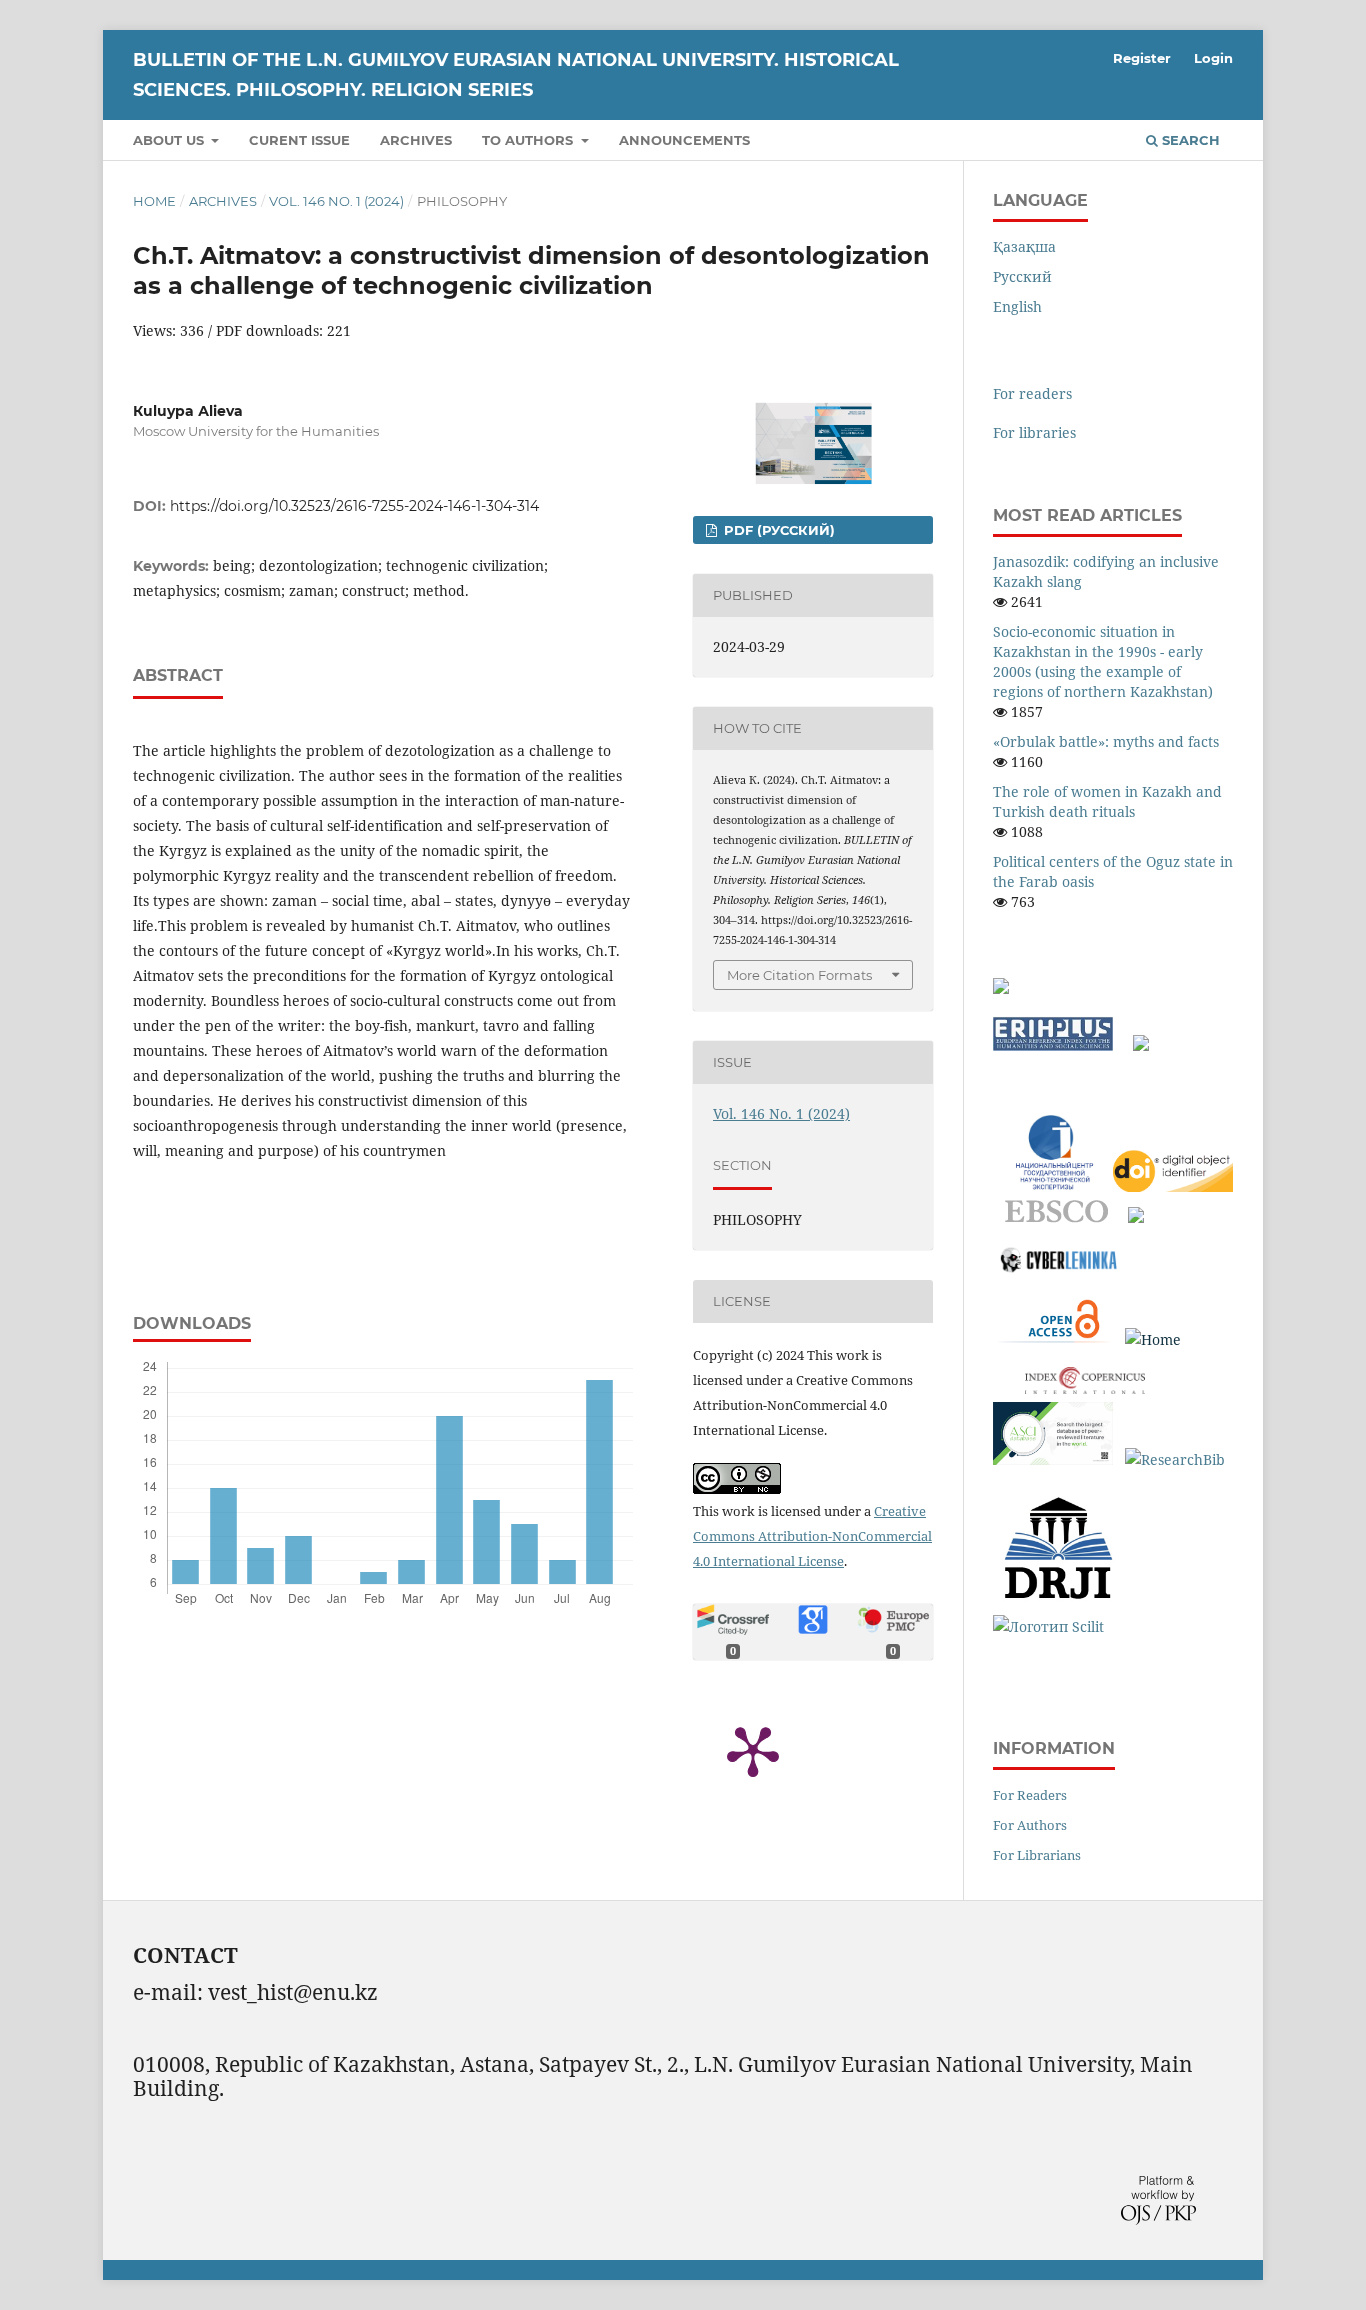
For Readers (1030, 1795)
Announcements (684, 140)
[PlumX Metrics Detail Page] (753, 1750)
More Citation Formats (799, 975)
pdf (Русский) (777, 530)
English (1017, 306)
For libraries (1034, 432)
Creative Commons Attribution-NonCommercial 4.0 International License (812, 1536)
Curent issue (299, 140)
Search (1189, 140)
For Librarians (1037, 1855)
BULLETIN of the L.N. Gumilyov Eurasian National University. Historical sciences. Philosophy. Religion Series (516, 75)
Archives (416, 140)
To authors (529, 140)
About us (170, 140)
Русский (1022, 276)
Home (154, 201)
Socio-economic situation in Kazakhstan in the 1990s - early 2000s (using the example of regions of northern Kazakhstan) (1103, 661)
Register (1142, 58)
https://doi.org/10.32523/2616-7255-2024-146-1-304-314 (354, 506)
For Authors (1030, 1825)
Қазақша (1024, 246)
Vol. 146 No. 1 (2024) (336, 201)
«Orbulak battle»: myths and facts (1106, 741)
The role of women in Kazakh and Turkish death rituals (1107, 801)
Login (1213, 58)
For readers (1032, 393)
